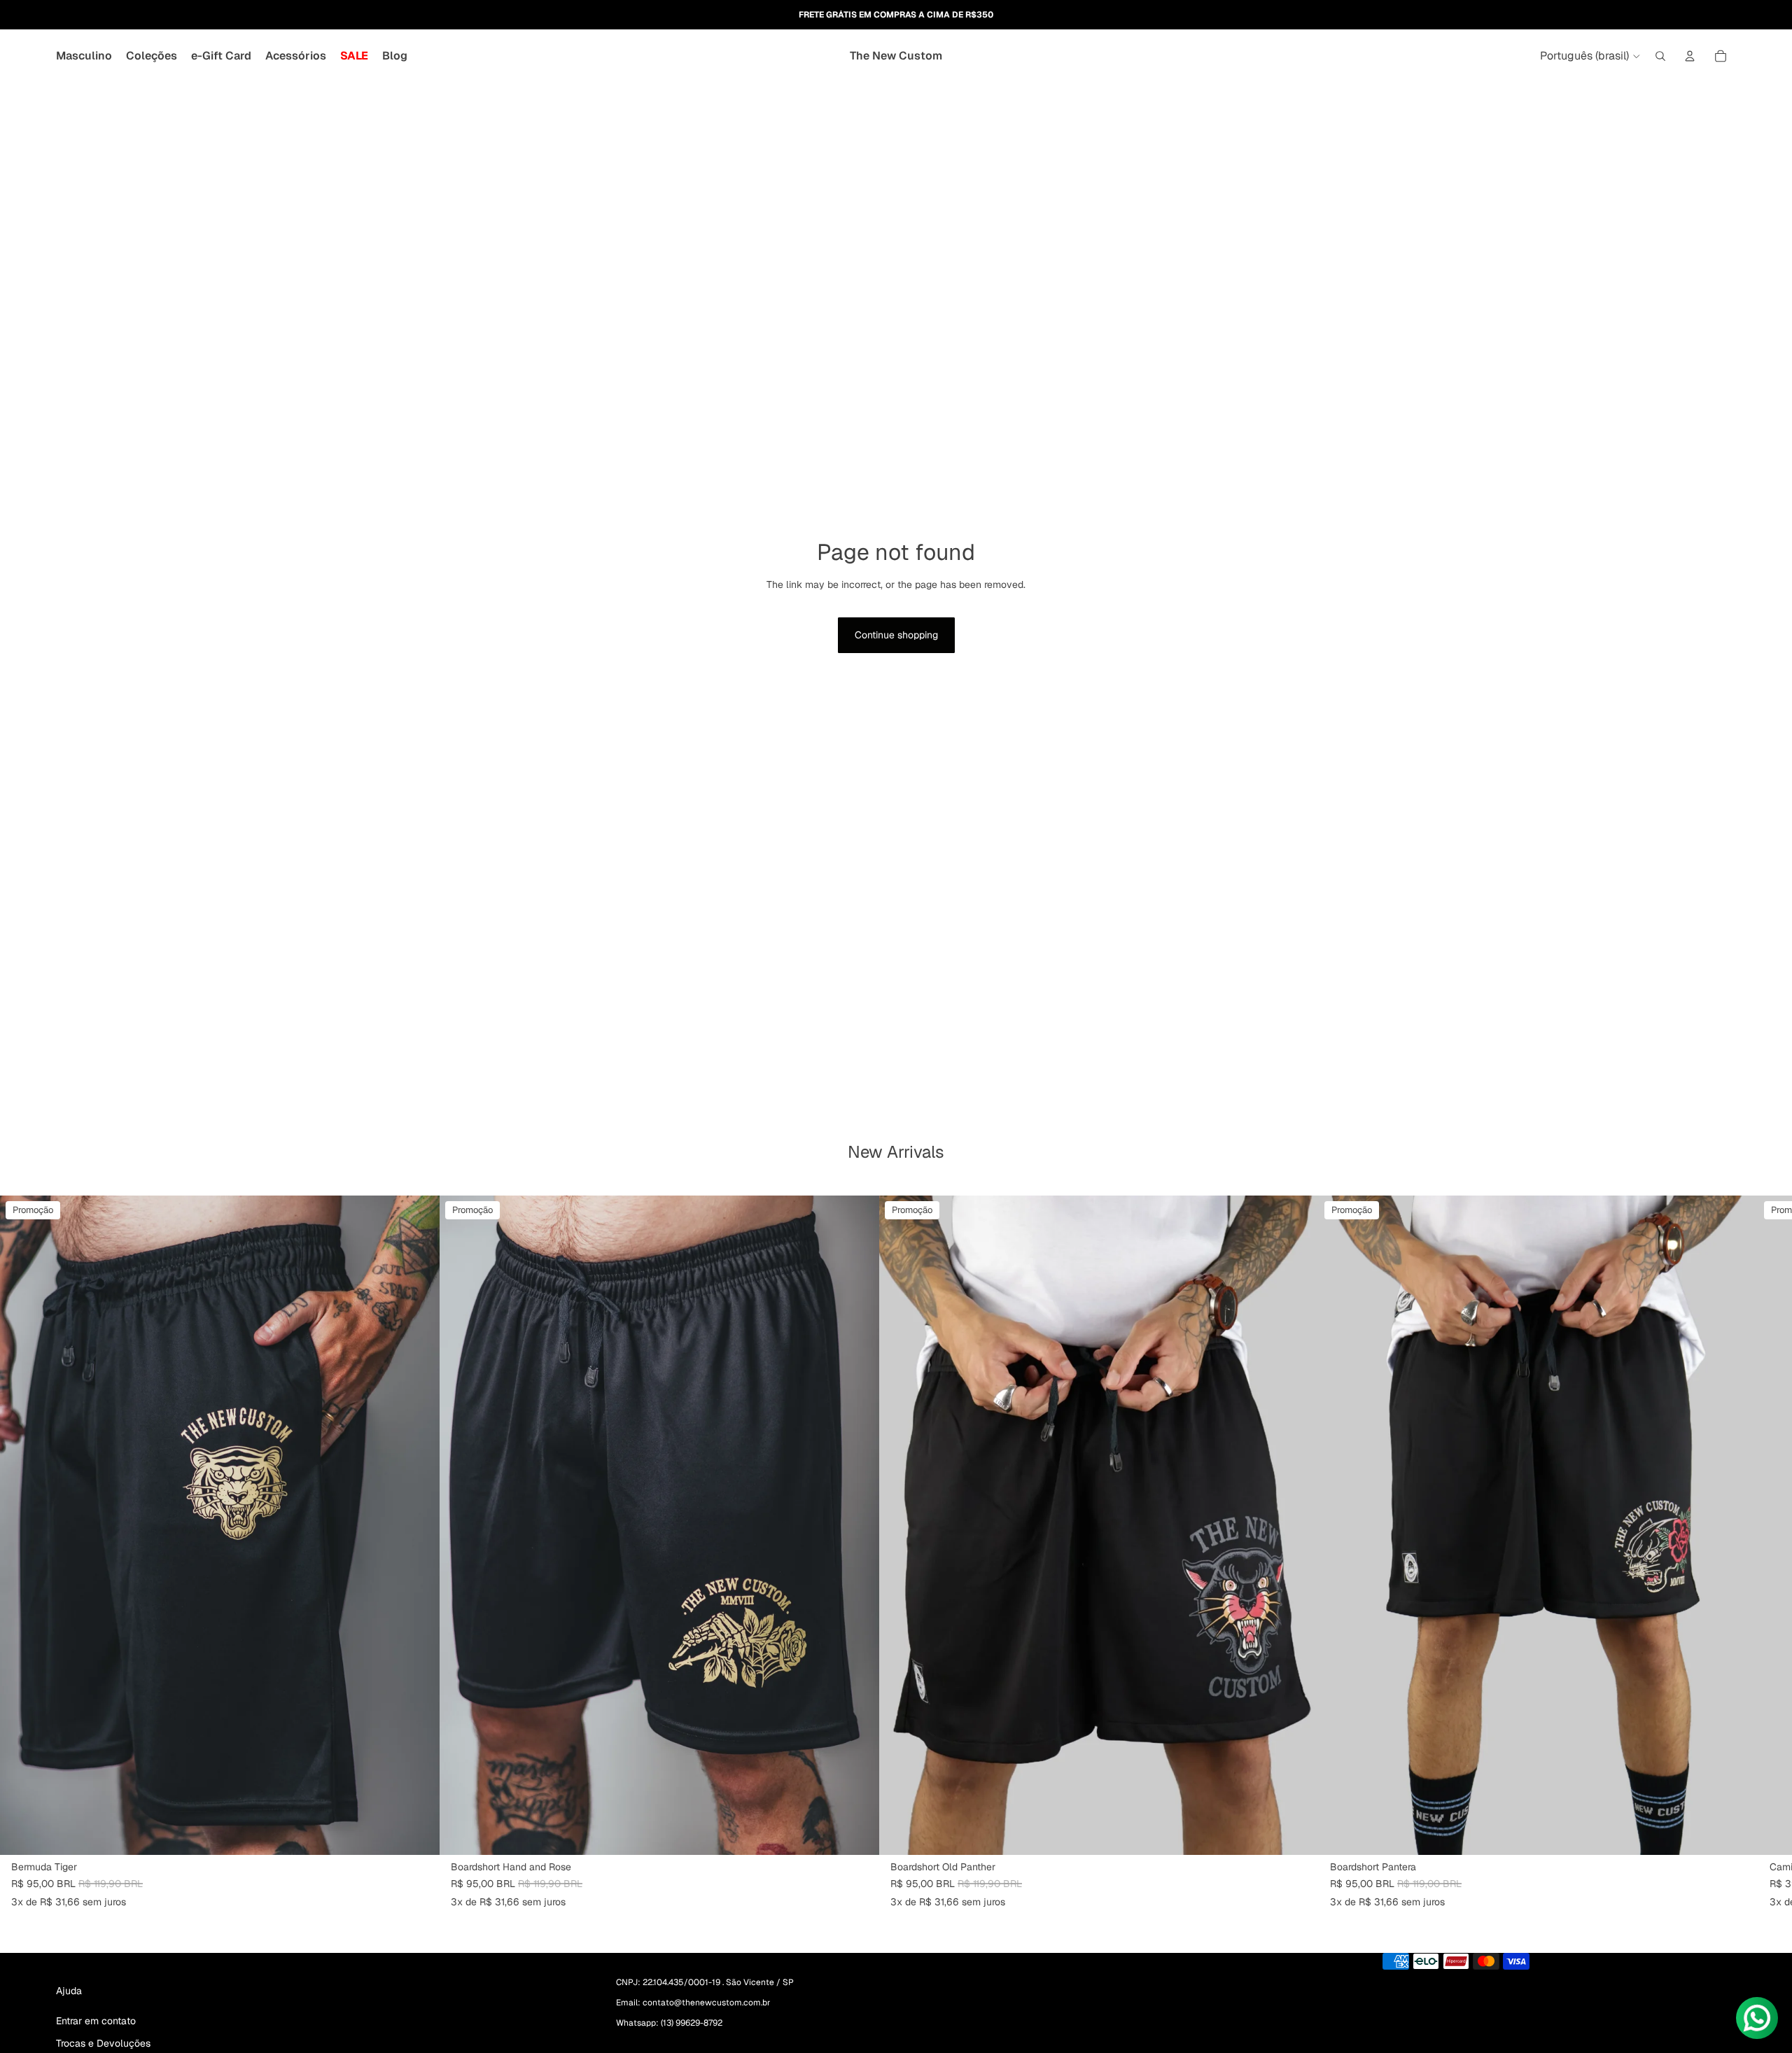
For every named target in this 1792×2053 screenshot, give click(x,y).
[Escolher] (418, 1833)
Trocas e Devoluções (103, 2043)
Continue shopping (896, 635)
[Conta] (1690, 56)
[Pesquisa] (1660, 56)
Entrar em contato (96, 2021)
